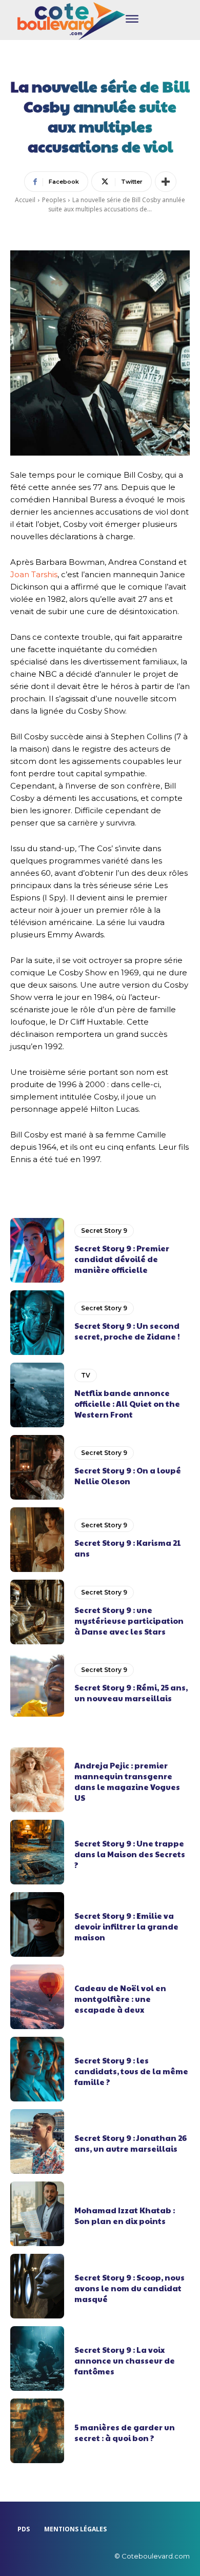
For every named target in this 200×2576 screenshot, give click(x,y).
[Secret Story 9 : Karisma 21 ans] (37, 1540)
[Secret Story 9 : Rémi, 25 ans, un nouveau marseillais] (37, 1684)
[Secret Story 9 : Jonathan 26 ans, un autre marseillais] (37, 2141)
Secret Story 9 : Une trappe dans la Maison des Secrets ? (130, 1854)
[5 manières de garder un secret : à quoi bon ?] (37, 2431)
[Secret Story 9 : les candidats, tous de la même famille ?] (37, 2069)
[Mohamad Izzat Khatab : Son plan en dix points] (37, 2214)
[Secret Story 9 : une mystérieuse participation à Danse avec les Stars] (37, 1612)
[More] (166, 182)
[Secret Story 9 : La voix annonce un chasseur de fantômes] (37, 2358)
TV (86, 1375)
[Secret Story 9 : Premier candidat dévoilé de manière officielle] (37, 1250)
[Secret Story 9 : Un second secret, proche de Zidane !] (37, 1323)
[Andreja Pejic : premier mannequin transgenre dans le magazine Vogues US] (37, 1780)
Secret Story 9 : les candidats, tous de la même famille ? (131, 2071)
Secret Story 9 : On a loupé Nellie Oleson (128, 1476)
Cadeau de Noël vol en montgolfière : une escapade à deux (120, 1999)
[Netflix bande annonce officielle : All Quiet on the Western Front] (37, 1395)
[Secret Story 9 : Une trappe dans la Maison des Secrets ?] (37, 1852)
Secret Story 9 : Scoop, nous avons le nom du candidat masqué (129, 2288)
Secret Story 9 (104, 1231)
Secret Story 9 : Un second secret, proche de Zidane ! (127, 1331)
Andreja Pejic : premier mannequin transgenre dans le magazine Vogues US (127, 1781)
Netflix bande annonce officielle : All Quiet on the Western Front (127, 1403)
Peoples (54, 200)
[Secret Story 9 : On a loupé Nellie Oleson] (37, 1467)
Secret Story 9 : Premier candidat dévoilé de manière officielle (122, 1259)
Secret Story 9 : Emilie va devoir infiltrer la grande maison (126, 1926)
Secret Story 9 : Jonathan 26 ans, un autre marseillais (131, 2143)
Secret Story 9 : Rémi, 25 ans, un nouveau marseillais (131, 1693)
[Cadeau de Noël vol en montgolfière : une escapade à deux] (37, 1997)
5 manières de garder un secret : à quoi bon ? (125, 2432)
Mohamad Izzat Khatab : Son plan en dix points (125, 2215)
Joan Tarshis (34, 574)
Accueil (25, 200)
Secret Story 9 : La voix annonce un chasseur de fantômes (125, 2360)
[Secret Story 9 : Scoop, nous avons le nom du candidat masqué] (37, 2286)
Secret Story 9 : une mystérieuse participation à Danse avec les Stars (129, 1620)
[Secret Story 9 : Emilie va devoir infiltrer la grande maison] (37, 1924)
